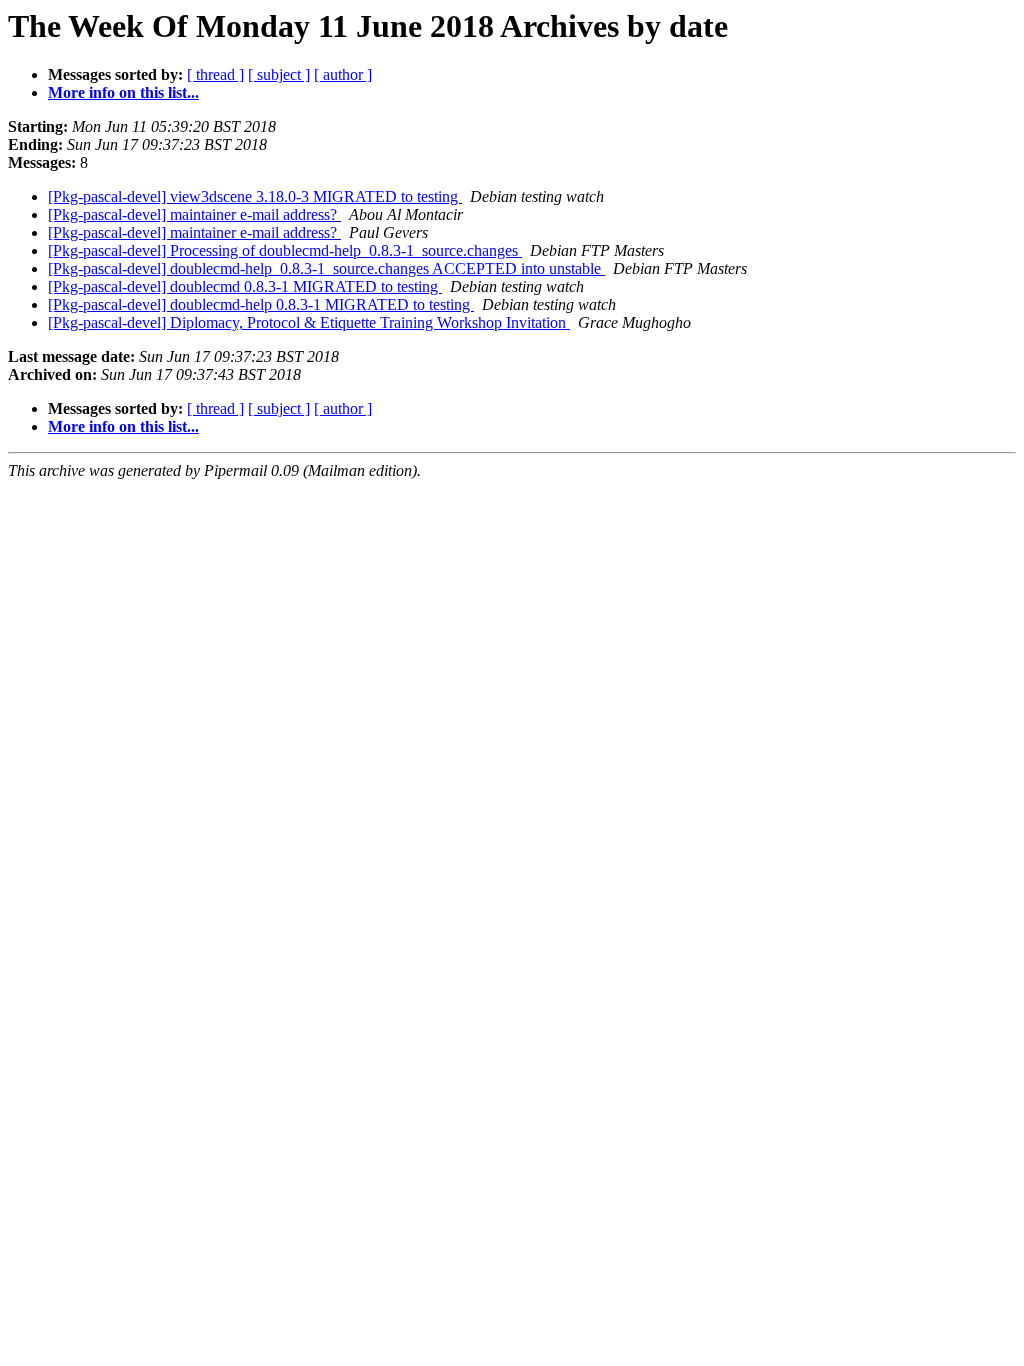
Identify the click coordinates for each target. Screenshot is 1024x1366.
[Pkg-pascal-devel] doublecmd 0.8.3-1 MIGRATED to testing (245, 286)
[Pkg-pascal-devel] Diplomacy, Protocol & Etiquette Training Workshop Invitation (309, 322)
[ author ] (343, 74)
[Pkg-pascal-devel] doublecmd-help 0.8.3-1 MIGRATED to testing (261, 304)
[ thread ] (215, 74)
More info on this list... (123, 92)
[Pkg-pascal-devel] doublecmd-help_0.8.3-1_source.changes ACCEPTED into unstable (326, 268)
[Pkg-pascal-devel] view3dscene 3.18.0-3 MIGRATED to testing (255, 196)
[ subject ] (279, 74)
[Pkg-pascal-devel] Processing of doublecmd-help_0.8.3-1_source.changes (285, 250)
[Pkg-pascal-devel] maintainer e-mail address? (194, 214)
